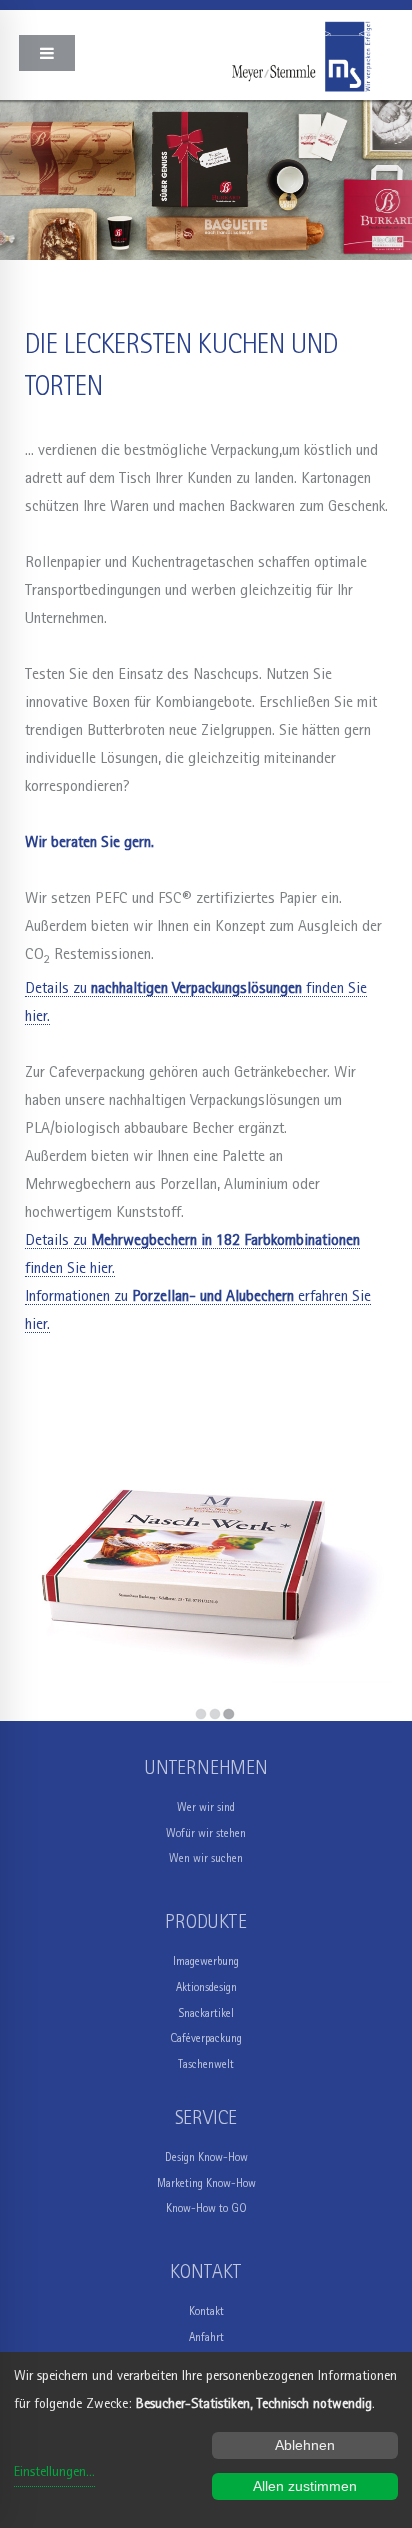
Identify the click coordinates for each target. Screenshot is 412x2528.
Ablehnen (305, 2445)
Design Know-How (206, 2157)
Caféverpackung (206, 2038)
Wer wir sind (206, 1807)
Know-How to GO (206, 2208)
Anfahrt (206, 2337)
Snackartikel (206, 2013)
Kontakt (206, 2311)
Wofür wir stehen (206, 1833)
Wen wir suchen (206, 1858)
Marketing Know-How (206, 2183)
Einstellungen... (54, 2472)
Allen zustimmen (305, 2486)
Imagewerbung (206, 1961)
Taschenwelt (206, 2064)
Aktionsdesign (206, 1987)
